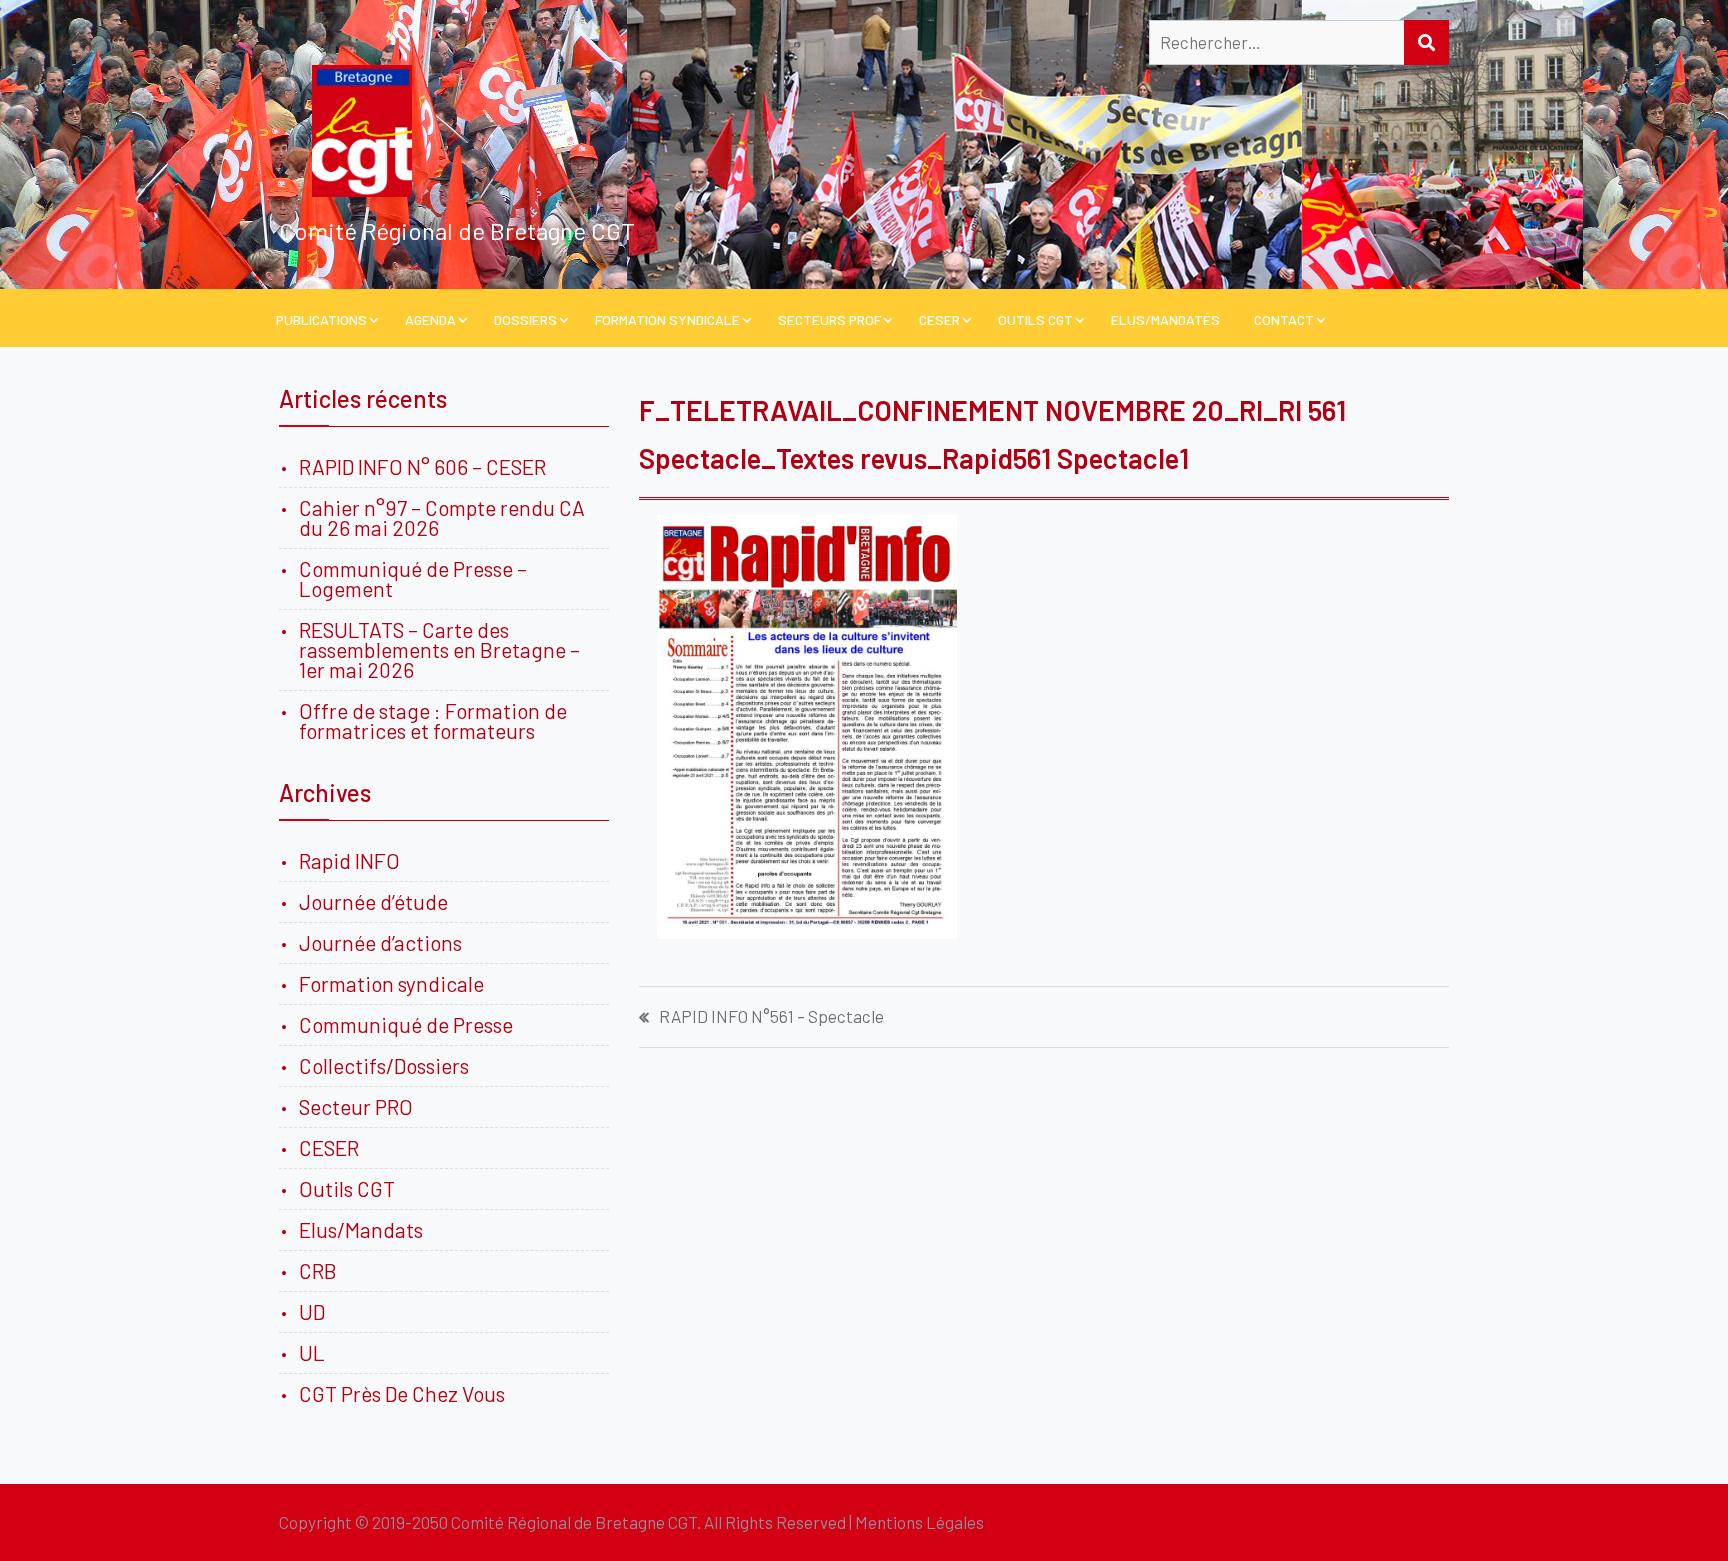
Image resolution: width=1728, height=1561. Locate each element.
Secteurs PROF (829, 319)
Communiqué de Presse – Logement (413, 578)
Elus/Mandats (361, 1229)
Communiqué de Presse (406, 1024)
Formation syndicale (391, 983)
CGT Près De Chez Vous (402, 1393)
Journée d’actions (380, 942)
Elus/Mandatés (1165, 319)
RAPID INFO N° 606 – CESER (422, 466)
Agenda (430, 319)
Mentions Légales (919, 1522)
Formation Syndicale (667, 319)
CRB (318, 1270)
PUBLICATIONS (321, 319)
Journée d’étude (377, 901)
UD (312, 1311)
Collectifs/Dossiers (384, 1065)
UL (312, 1352)
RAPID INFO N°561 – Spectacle (771, 1016)
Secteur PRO (356, 1106)
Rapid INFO (349, 860)
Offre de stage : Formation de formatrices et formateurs (433, 720)
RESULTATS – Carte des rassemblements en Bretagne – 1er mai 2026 (439, 649)
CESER (939, 319)
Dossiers (525, 319)
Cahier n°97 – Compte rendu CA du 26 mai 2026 (442, 517)
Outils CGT (1035, 319)
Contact (1284, 319)
